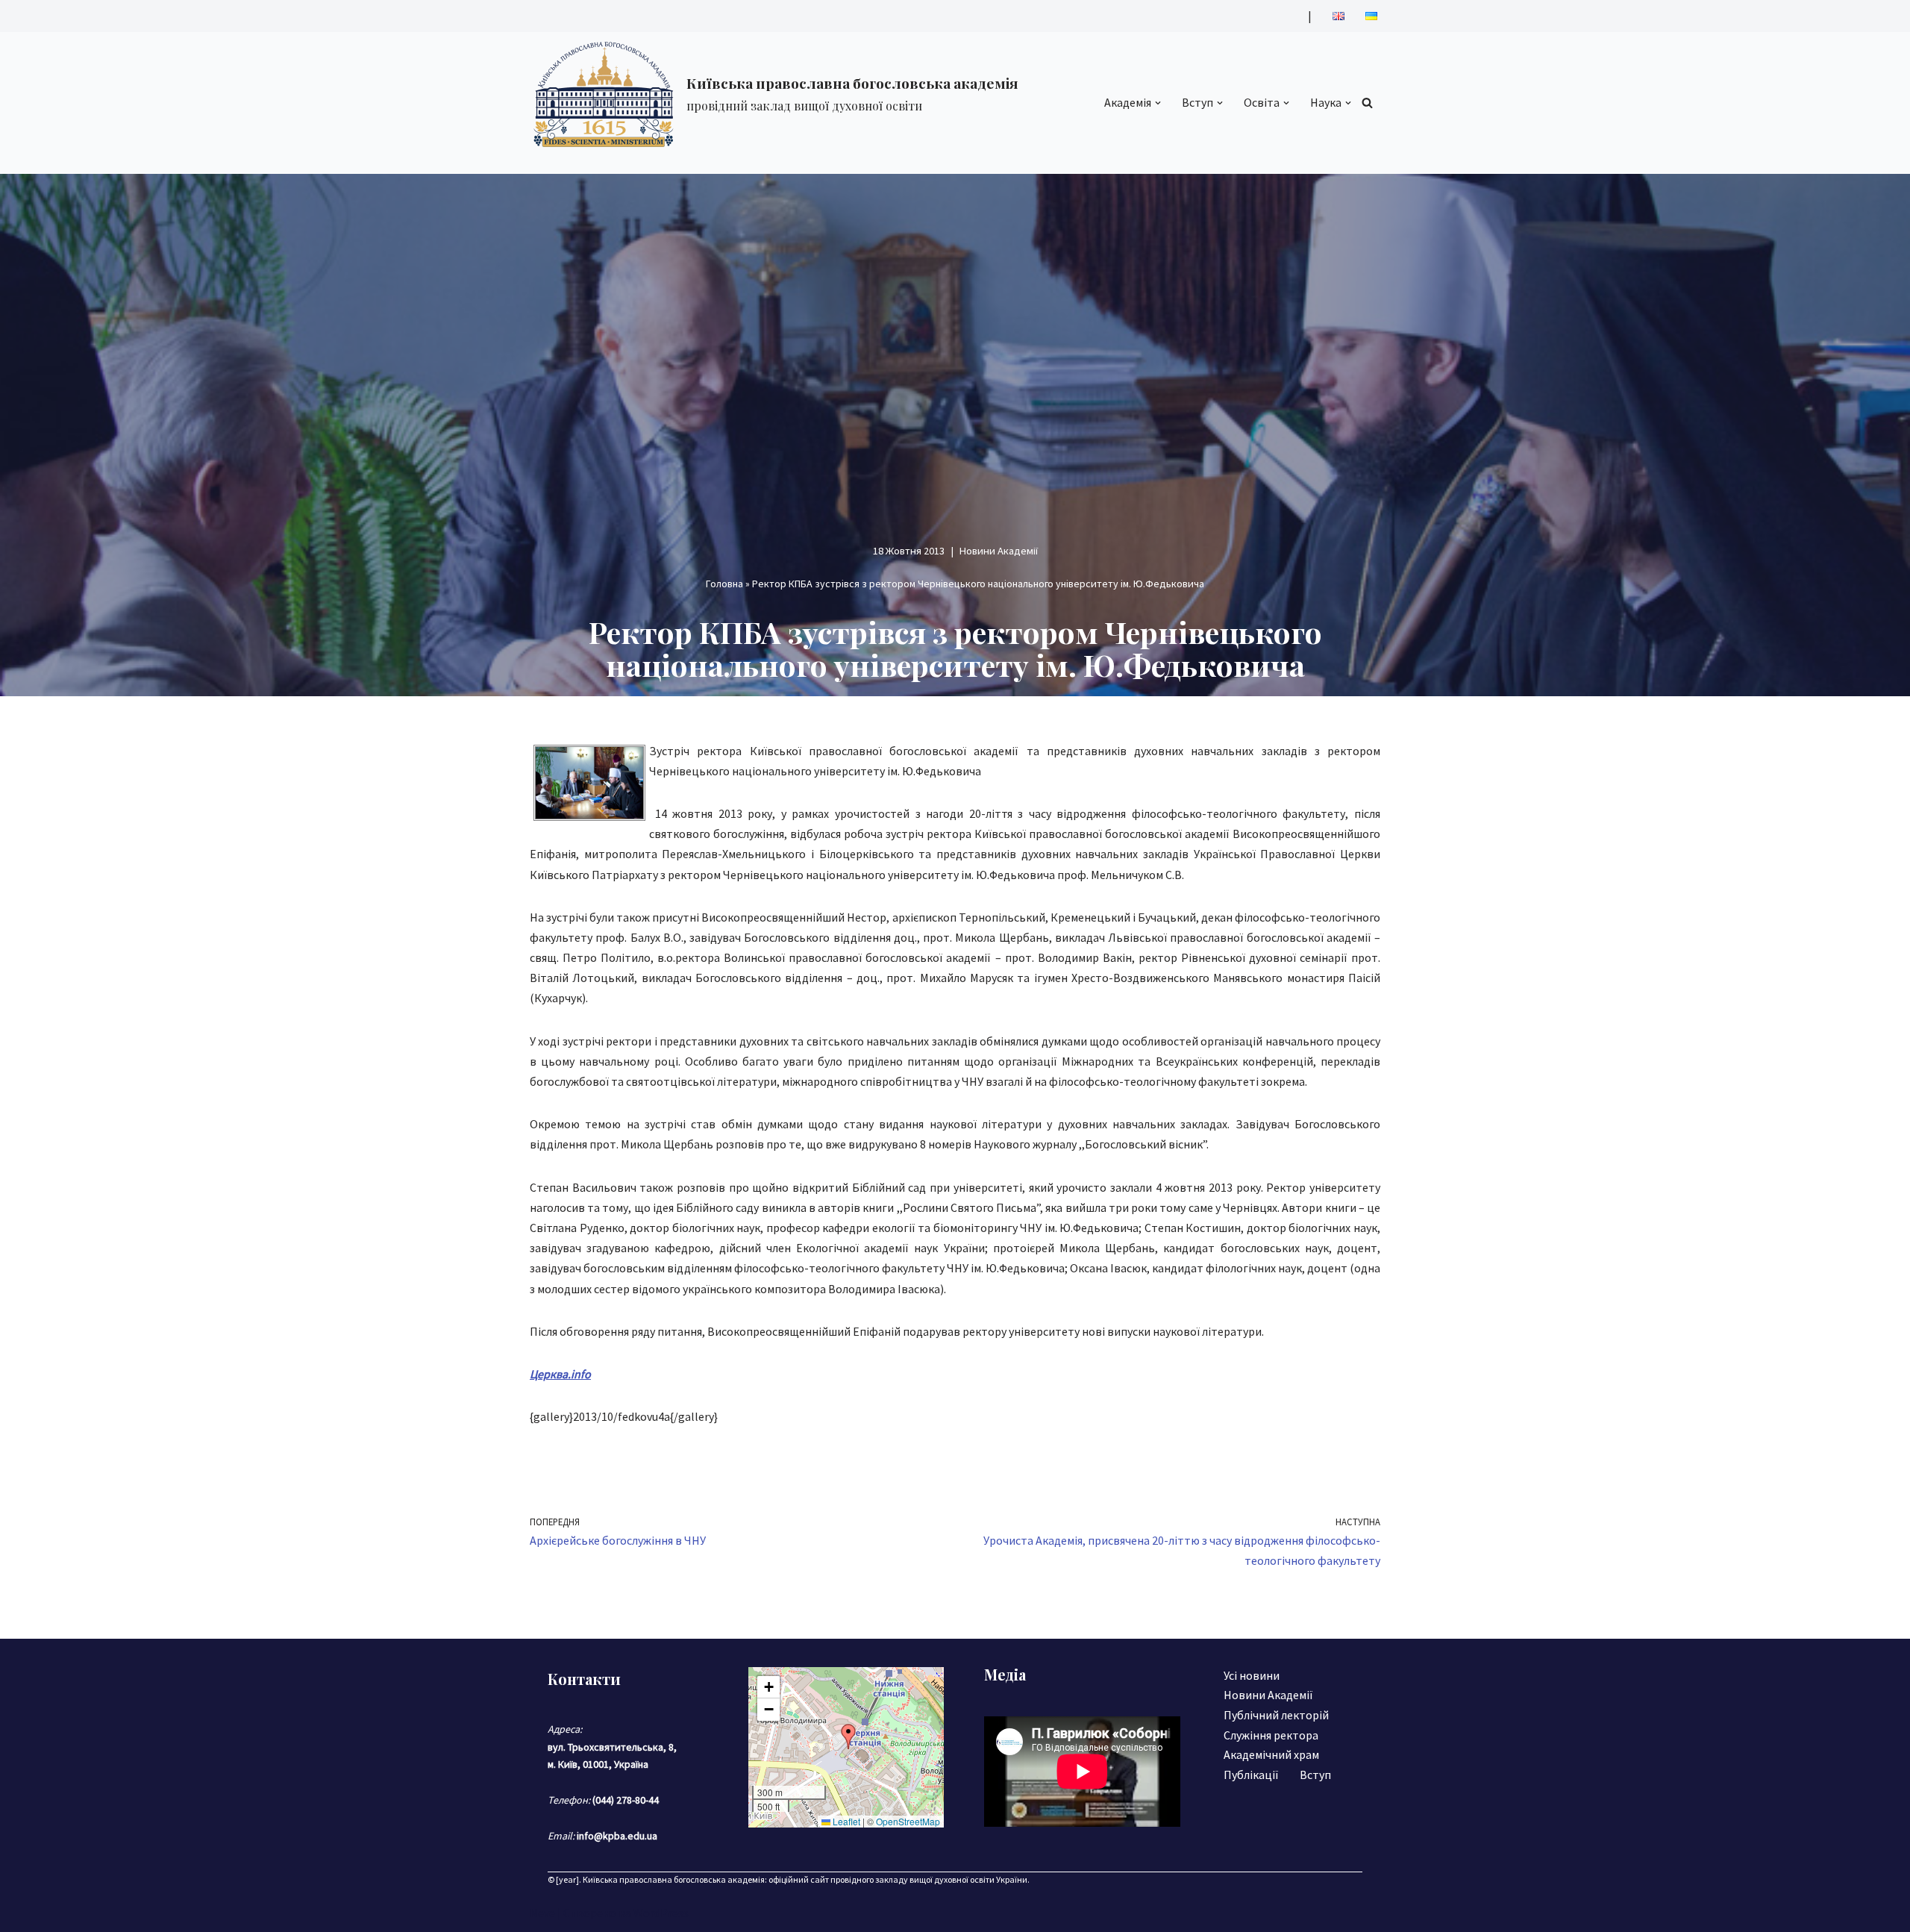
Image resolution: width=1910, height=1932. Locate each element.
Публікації (1251, 1775)
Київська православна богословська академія (674, 1879)
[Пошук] (1367, 103)
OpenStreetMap (908, 1821)
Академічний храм (1271, 1754)
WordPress (661, 1913)
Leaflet (845, 1821)
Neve (542, 1913)
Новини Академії (999, 551)
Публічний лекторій (1276, 1715)
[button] (1158, 103)
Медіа (1005, 1674)
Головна (724, 584)
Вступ (1315, 1775)
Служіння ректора (1271, 1735)
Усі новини (1252, 1675)
